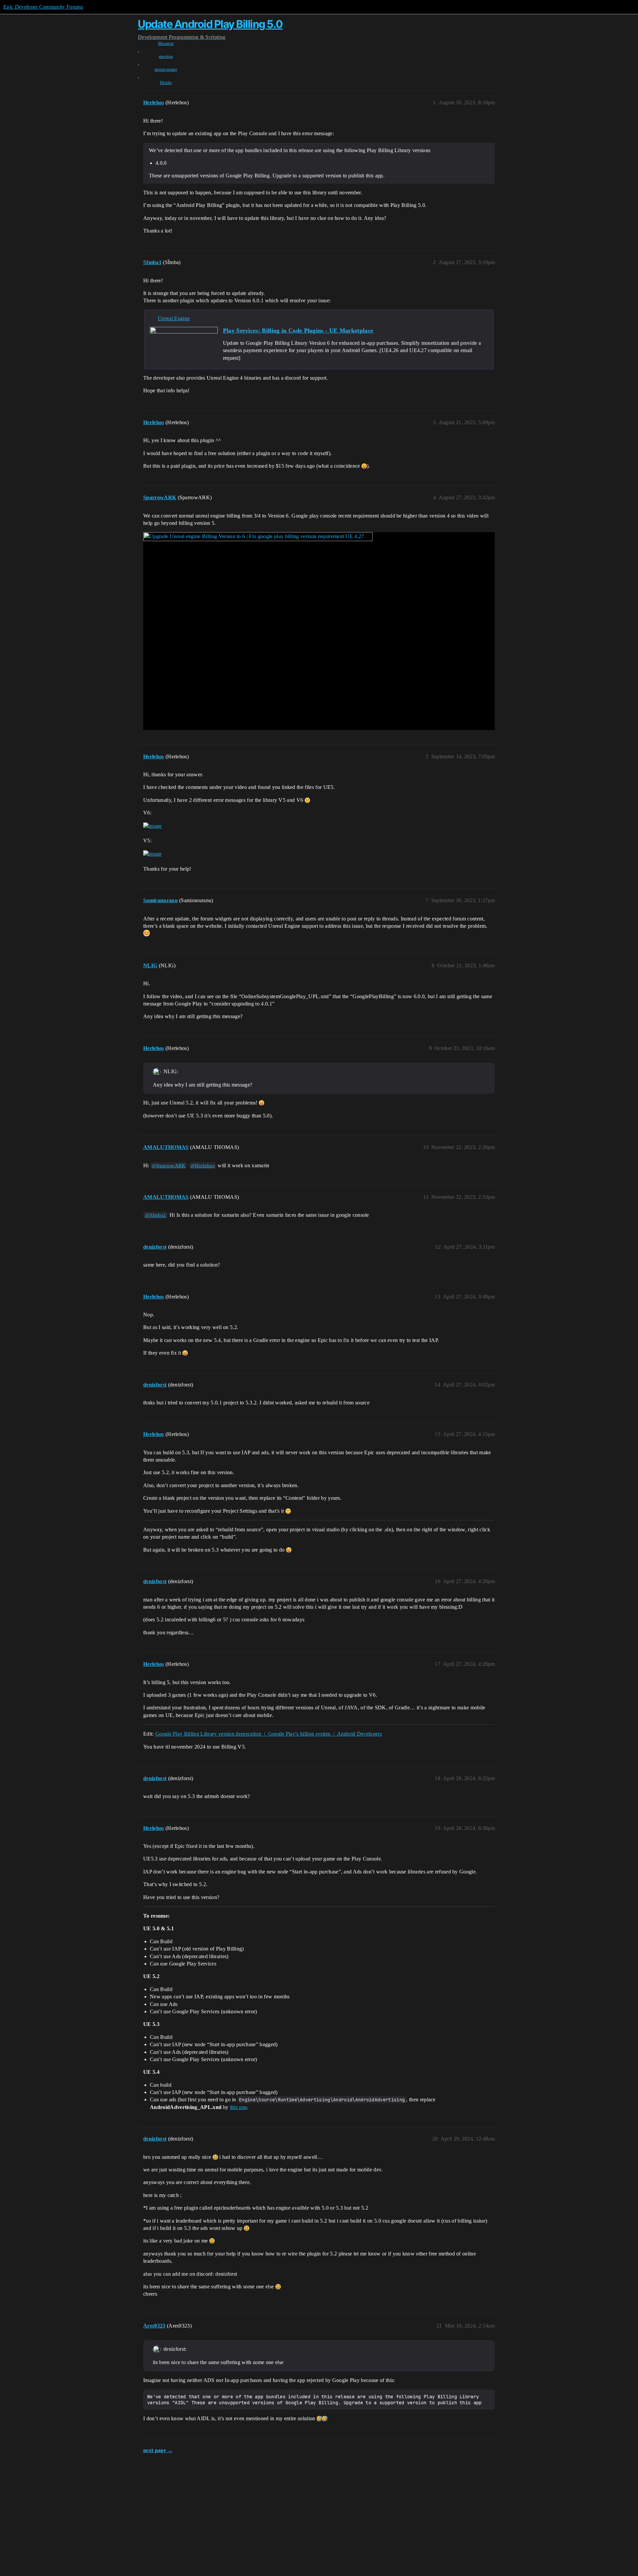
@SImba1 (156, 1215)
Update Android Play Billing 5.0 (210, 24)
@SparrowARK (169, 1166)
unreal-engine (166, 69)
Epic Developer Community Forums (43, 7)
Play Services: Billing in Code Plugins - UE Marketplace (298, 331)
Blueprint (166, 44)
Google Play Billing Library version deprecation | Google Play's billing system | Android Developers (268, 1734)
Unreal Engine (174, 318)
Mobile (166, 83)
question (166, 56)
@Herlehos (203, 1166)
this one (239, 2107)
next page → (158, 2450)
